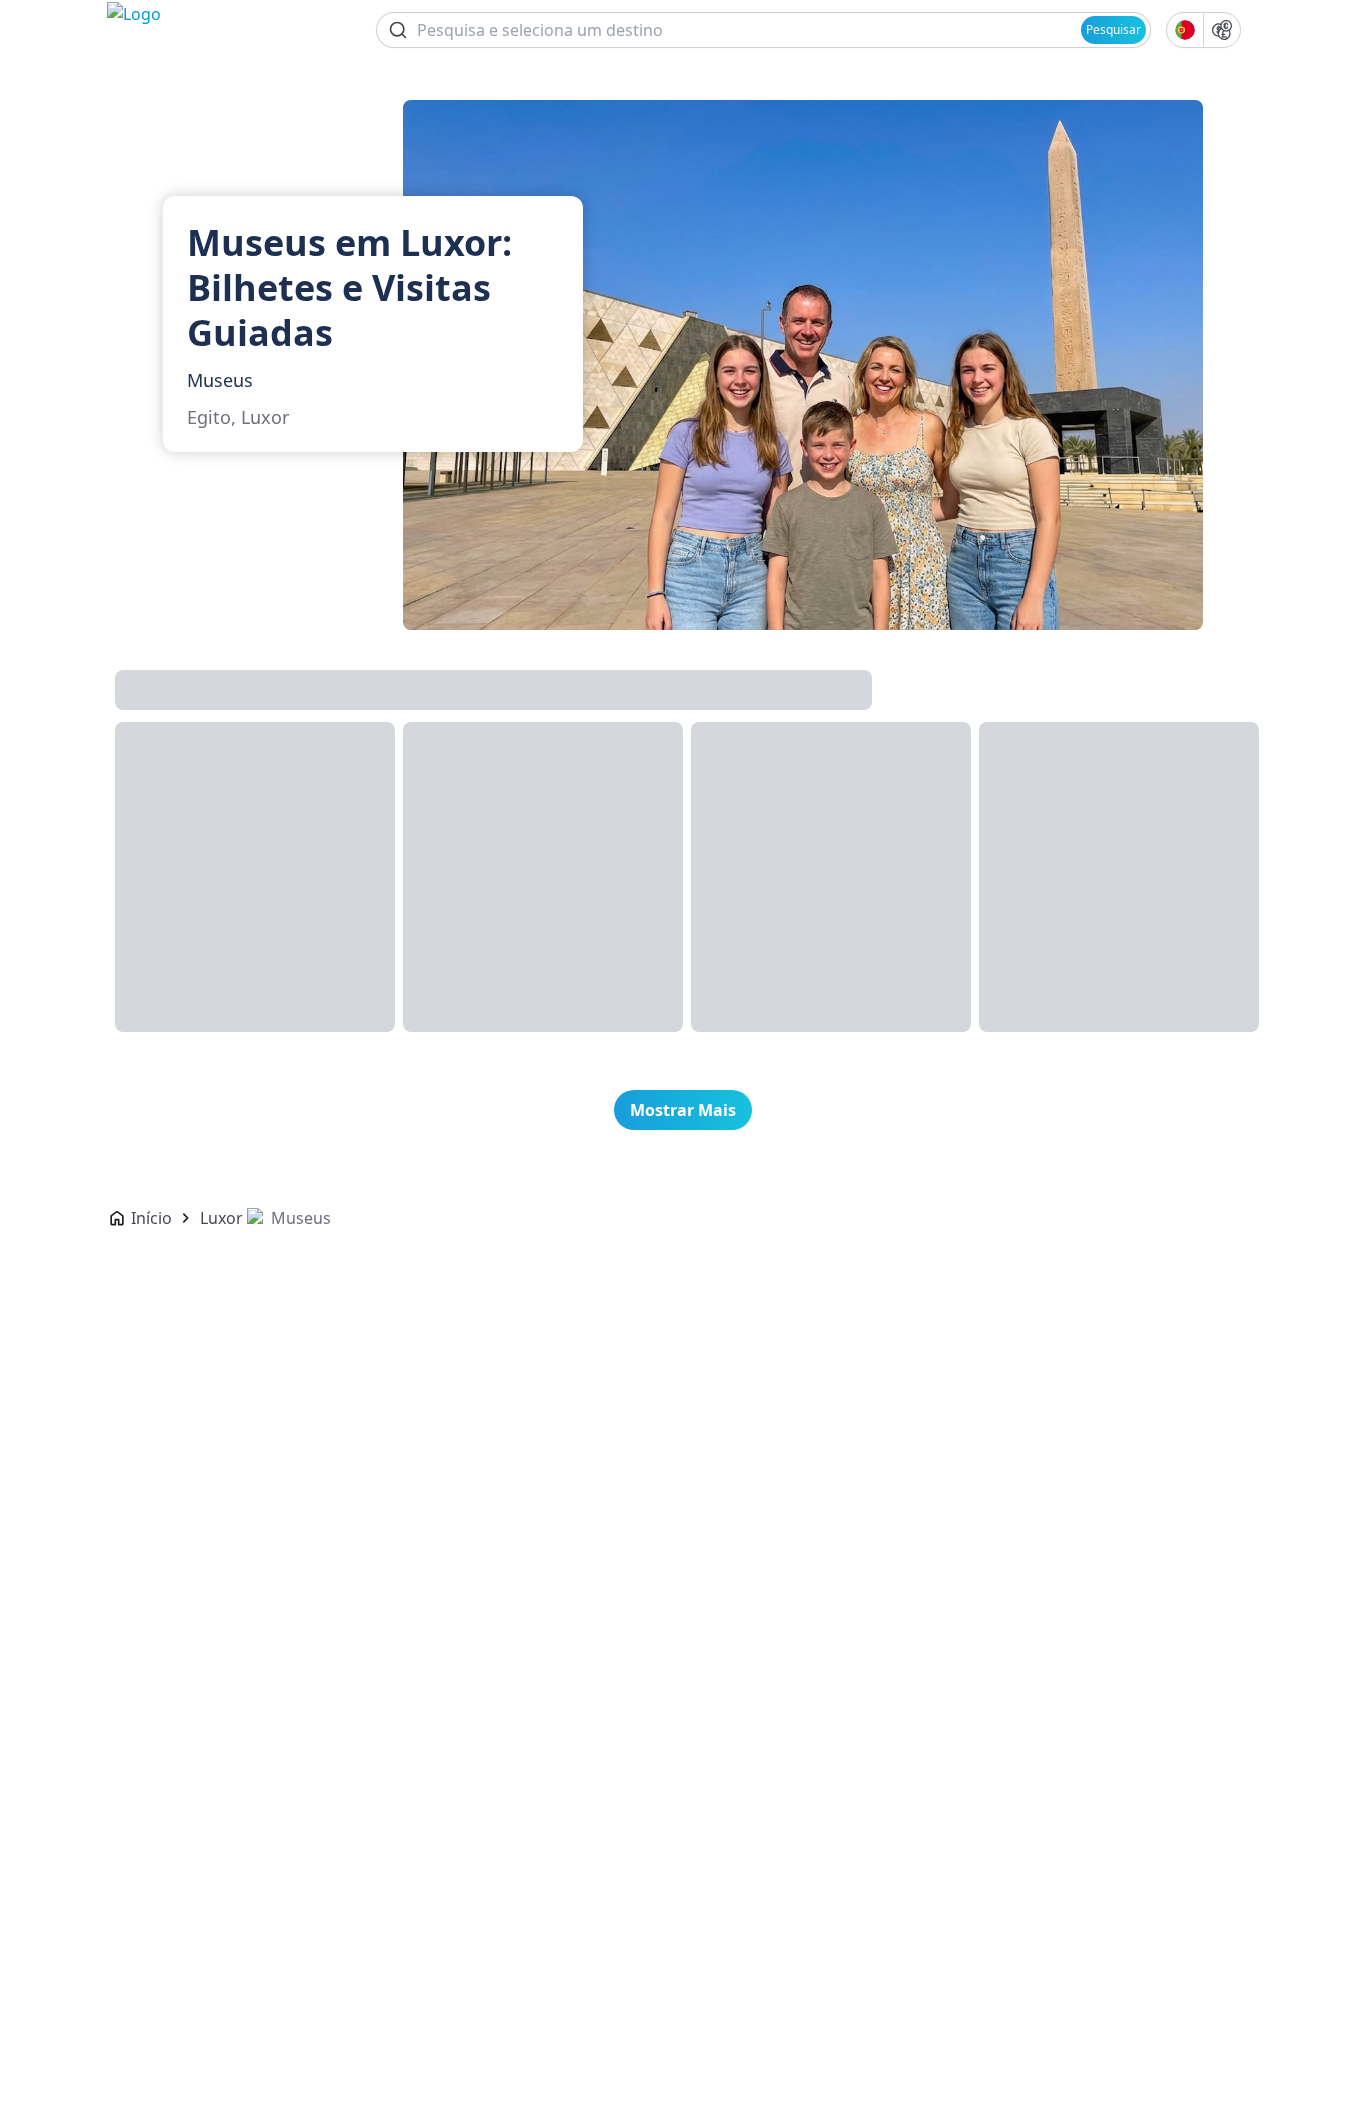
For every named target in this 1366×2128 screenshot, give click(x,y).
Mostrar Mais (683, 1110)
